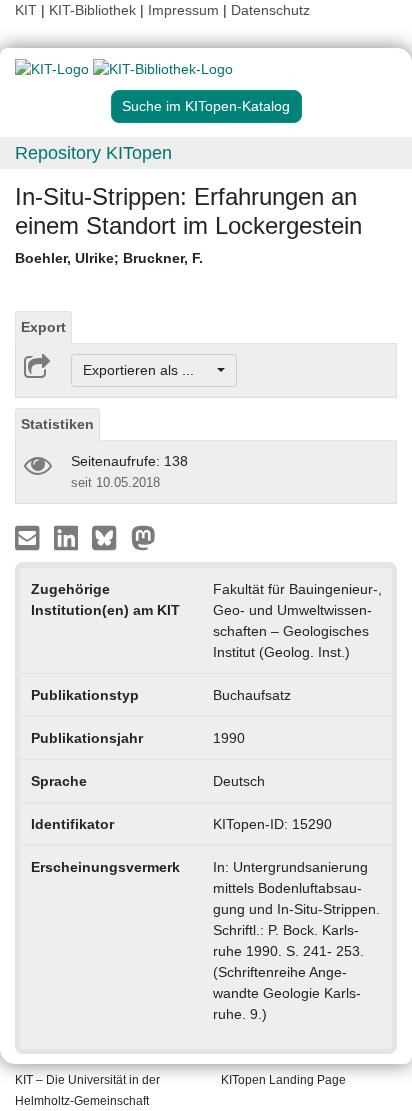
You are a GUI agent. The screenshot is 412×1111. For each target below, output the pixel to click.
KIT (26, 10)
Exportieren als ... (148, 370)
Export (43, 327)
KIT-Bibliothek (94, 10)
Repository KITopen (93, 153)
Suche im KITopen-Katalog (206, 106)
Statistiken (57, 424)
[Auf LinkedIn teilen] (68, 537)
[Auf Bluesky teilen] (109, 537)
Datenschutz (270, 10)
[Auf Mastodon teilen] (143, 537)
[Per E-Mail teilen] (29, 537)
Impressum (183, 10)
